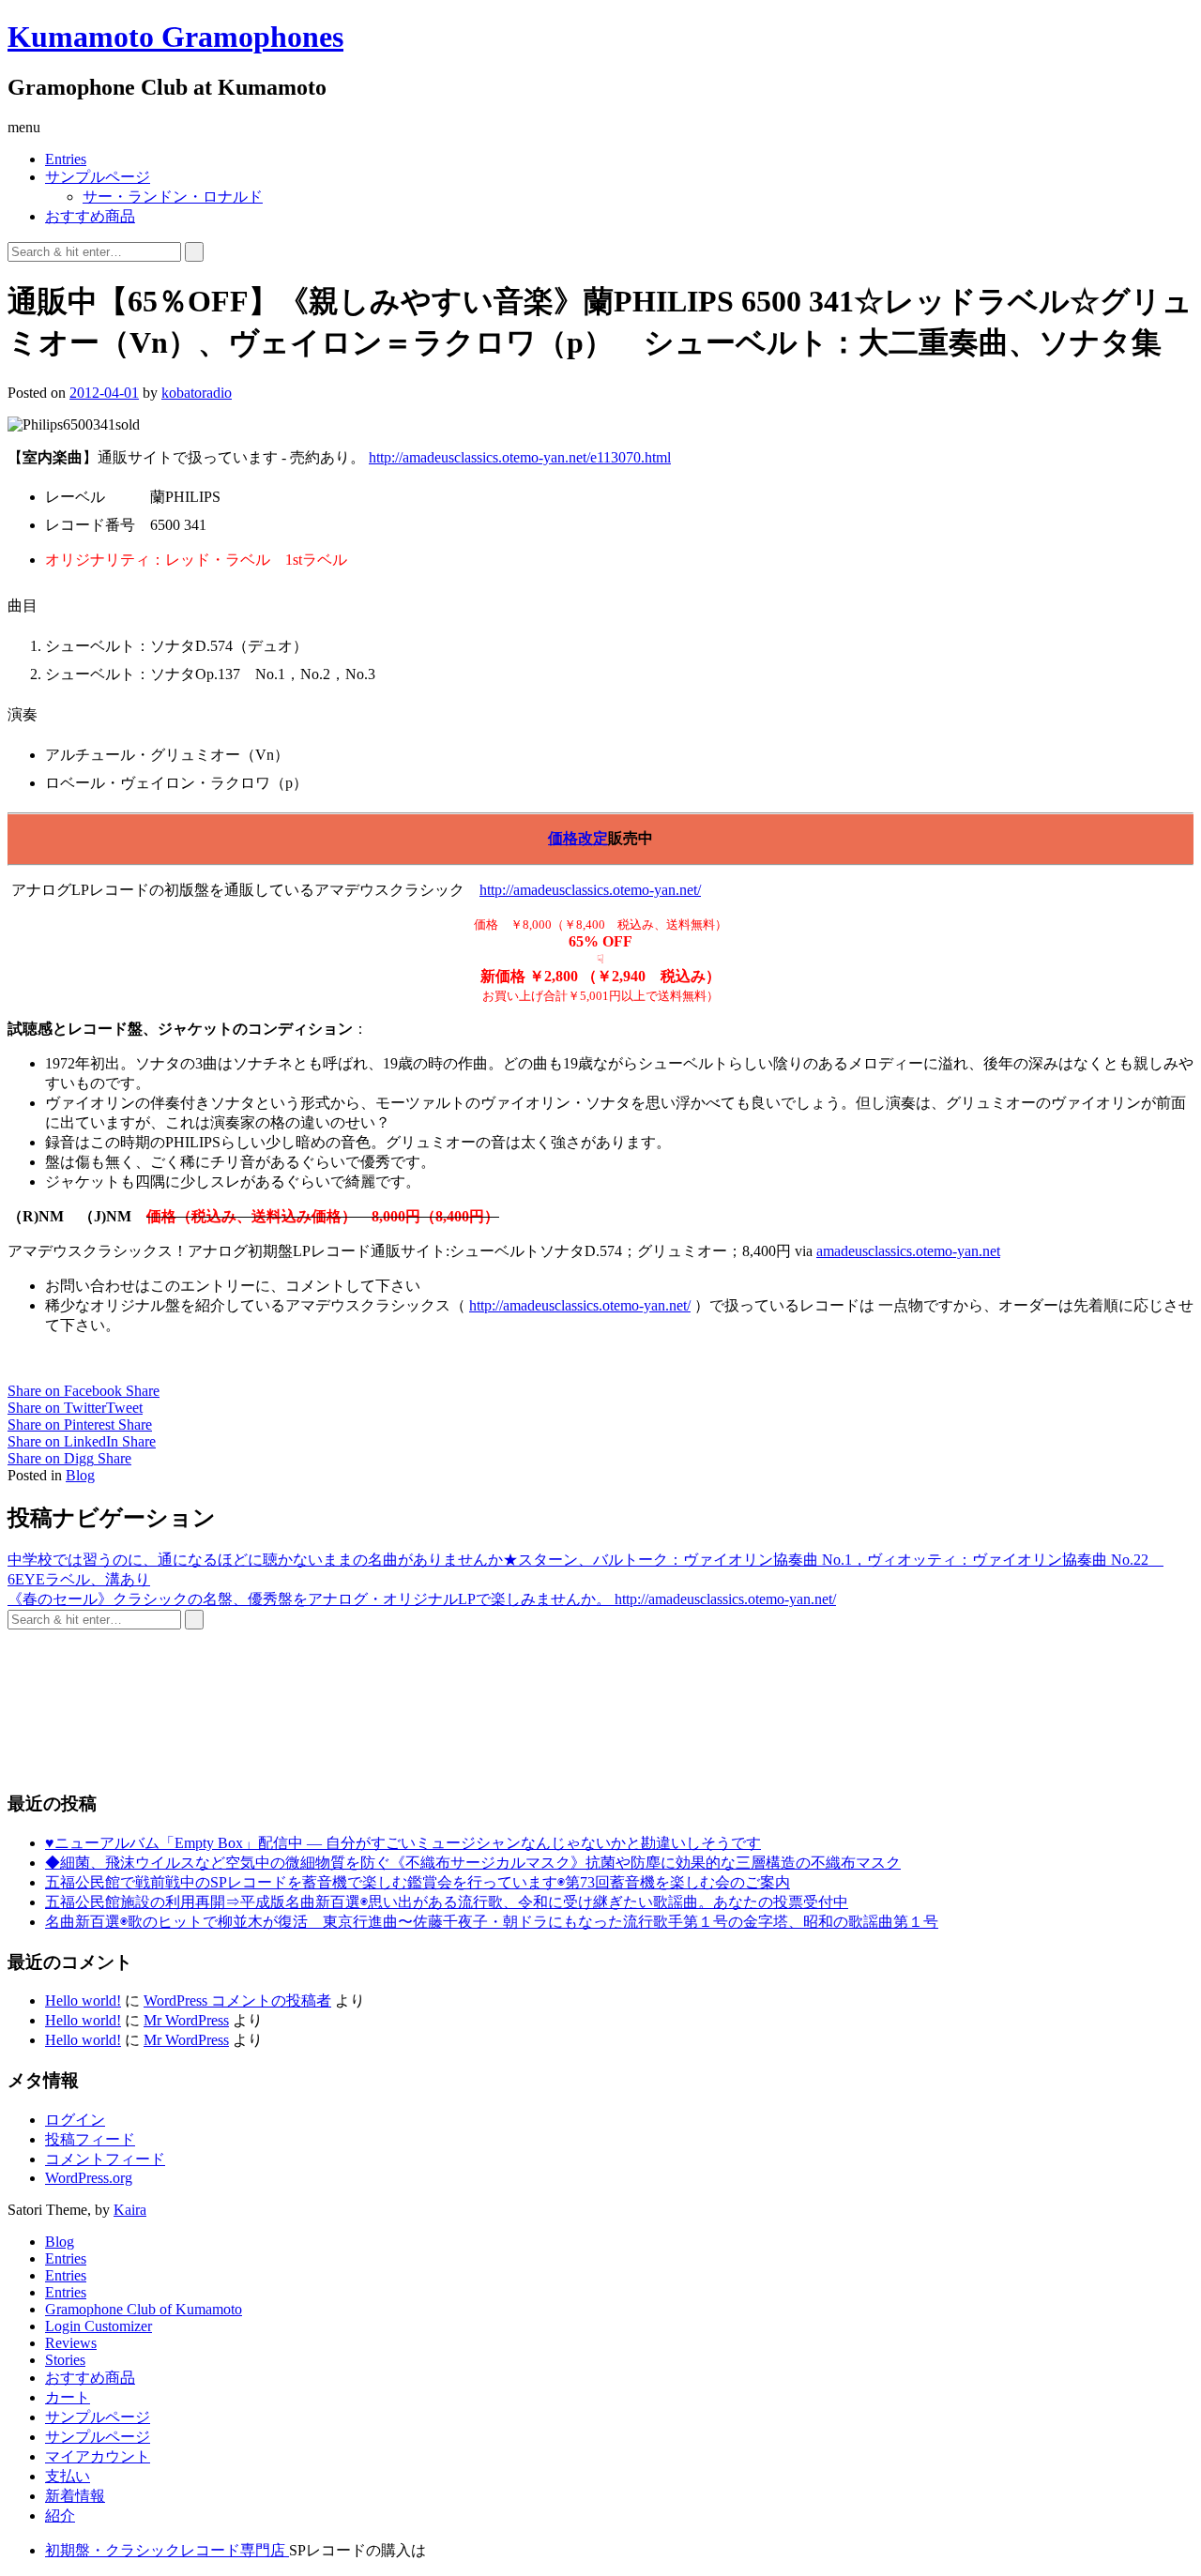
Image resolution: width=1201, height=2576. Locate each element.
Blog (80, 1475)
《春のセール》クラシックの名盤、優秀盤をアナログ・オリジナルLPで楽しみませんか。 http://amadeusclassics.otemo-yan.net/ (422, 1599)
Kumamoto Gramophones (175, 37)
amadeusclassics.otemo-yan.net (908, 1251)
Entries (66, 159)
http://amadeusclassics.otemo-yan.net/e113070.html (520, 457)
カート (68, 2397)
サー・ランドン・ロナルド (173, 197)
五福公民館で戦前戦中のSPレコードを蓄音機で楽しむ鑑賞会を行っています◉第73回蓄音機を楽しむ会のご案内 (418, 1882)
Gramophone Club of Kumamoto (144, 2309)
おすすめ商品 (90, 216)
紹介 (60, 2515)
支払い (68, 2476)
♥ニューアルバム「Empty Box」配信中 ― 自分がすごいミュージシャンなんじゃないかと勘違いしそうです (403, 1843)
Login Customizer (99, 2326)
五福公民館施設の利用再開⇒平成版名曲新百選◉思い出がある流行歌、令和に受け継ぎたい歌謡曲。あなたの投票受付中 (447, 1902)
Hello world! (83, 2000)
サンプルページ (98, 177)
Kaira (130, 2210)
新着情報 (75, 2496)
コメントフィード (105, 2159)
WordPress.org (89, 2178)
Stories (65, 2360)
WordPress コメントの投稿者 (237, 2000)
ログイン (75, 2120)
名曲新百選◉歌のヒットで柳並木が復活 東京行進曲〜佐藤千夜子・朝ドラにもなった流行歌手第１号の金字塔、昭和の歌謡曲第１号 (492, 1922)
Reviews (71, 2343)
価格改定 (578, 838)
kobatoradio (197, 393)
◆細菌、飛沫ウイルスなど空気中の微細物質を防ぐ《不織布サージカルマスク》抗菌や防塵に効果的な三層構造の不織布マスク (473, 1863)
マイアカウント (98, 2456)
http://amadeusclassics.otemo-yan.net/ (590, 890)
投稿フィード (90, 2139)
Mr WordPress (186, 2020)
